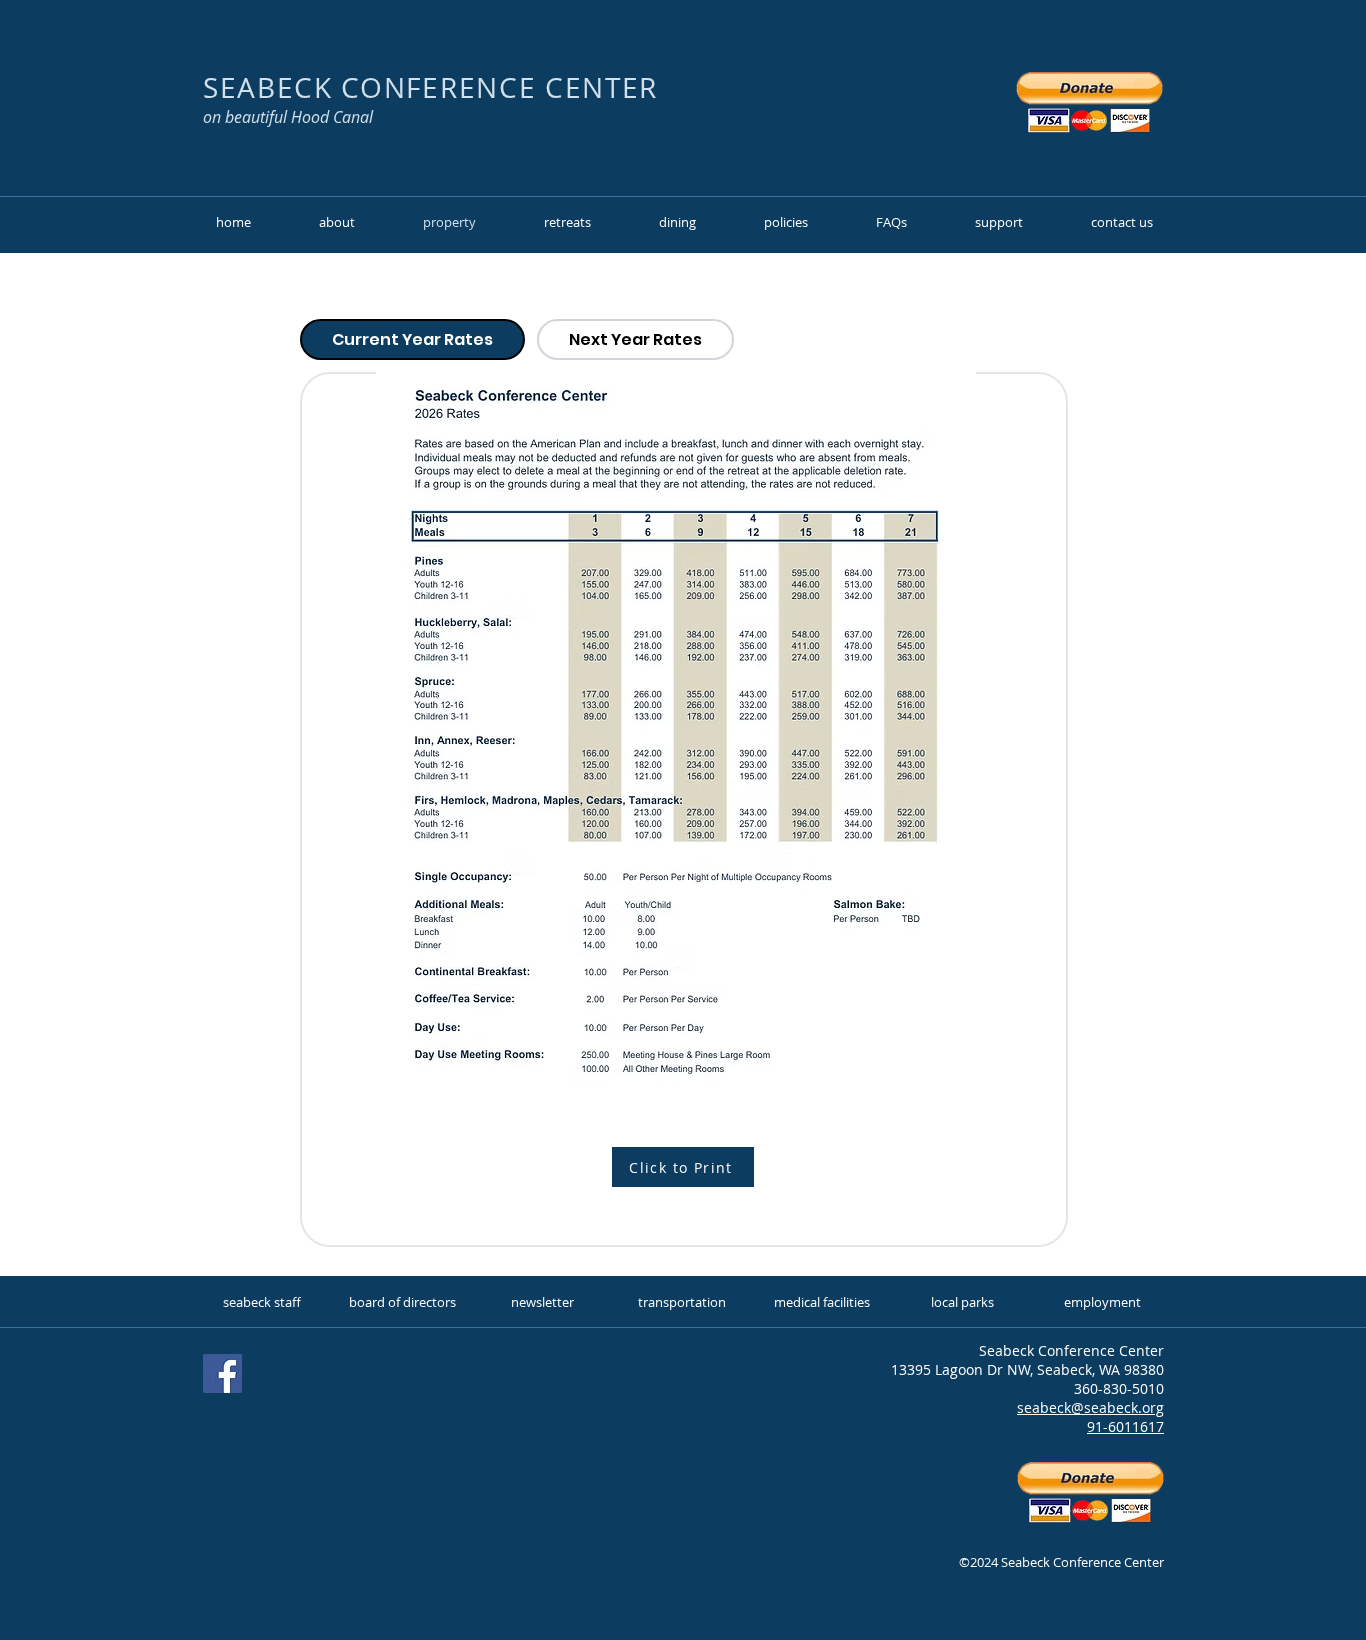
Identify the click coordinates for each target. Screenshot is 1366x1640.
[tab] (412, 339)
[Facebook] (222, 1373)
